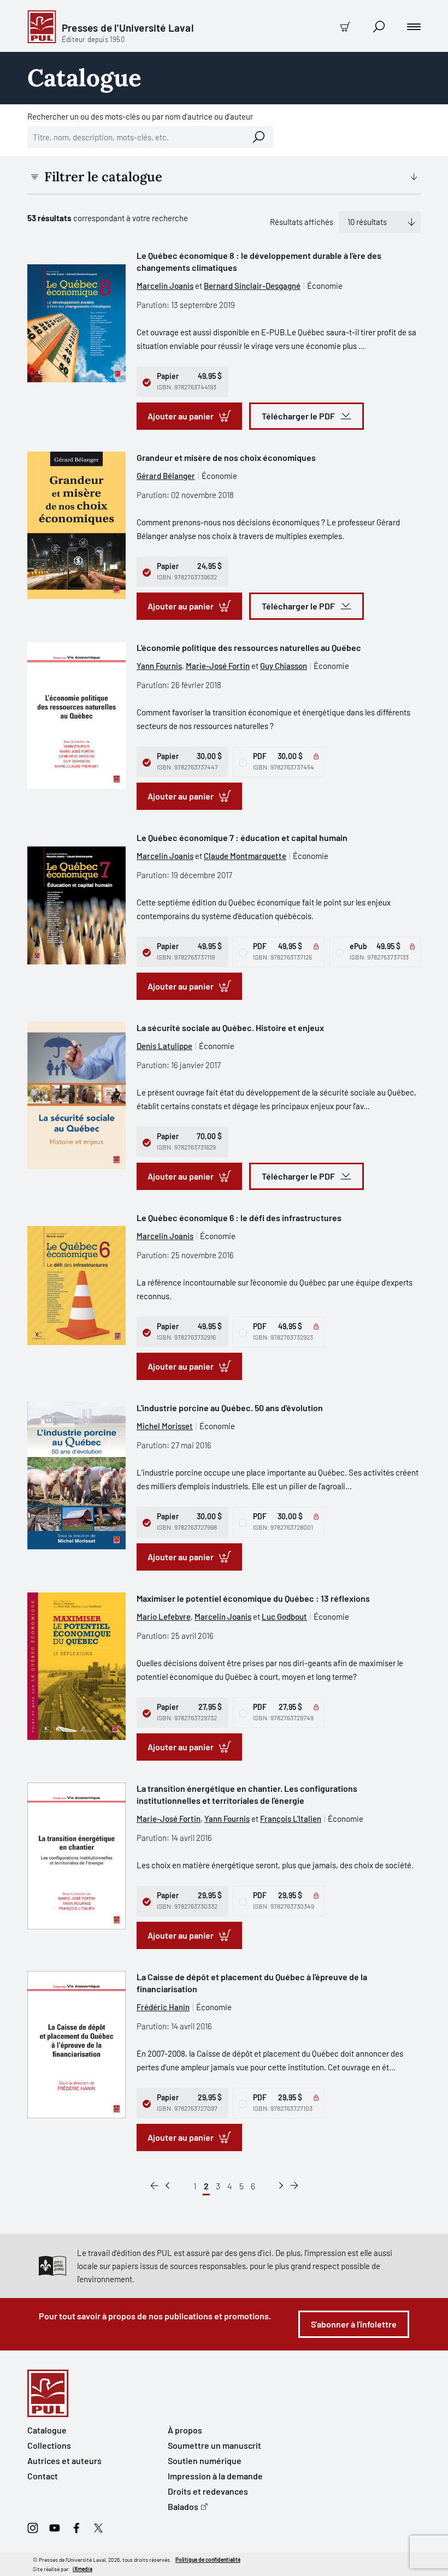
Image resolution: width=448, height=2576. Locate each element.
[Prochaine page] (281, 2186)
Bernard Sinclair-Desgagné (252, 286)
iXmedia (82, 2569)
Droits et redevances (208, 2491)
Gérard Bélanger (166, 476)
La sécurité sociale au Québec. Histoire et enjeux (230, 1028)
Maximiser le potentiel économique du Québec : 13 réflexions (253, 1598)
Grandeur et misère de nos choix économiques (226, 457)
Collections (49, 2445)
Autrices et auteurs (64, 2460)
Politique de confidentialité (208, 2560)
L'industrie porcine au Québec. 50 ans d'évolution (230, 1408)
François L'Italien (291, 1819)
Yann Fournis (159, 666)
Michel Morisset (165, 1426)
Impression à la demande (215, 2476)
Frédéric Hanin (163, 2007)
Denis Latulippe (164, 1046)
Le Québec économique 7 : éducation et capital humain (242, 837)
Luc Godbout (284, 1616)
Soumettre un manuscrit (214, 2445)
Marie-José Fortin (218, 666)
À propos (185, 2430)
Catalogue (47, 2430)
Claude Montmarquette (245, 856)
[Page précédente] (167, 2186)
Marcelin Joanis (165, 286)
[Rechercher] (259, 137)
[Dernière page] (294, 2186)
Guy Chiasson (284, 666)
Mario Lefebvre (164, 1616)
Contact (43, 2476)
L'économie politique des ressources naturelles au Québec (249, 647)
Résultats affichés (302, 222)
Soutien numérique (205, 2460)
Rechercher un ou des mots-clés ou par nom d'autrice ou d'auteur (140, 116)
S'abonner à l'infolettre (354, 2324)
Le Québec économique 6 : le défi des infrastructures (239, 1218)
